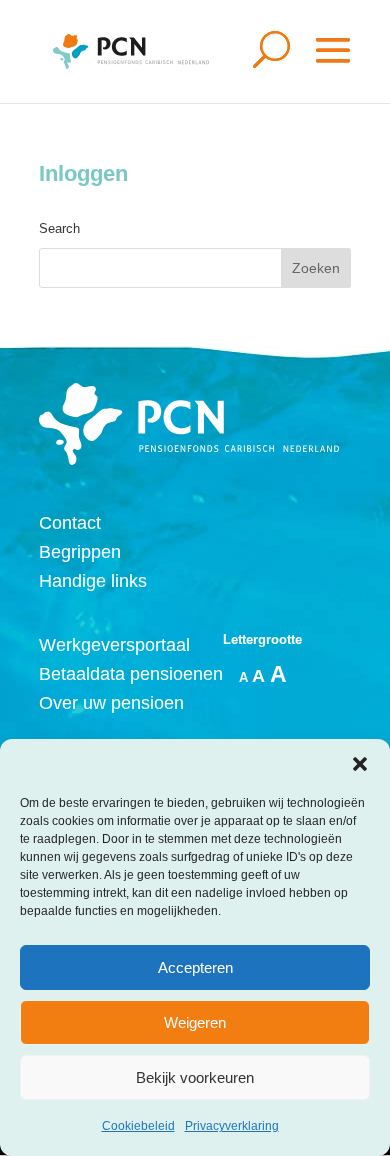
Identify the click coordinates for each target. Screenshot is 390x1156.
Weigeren (195, 1022)
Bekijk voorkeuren (195, 1077)
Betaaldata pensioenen (131, 674)
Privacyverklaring (232, 1126)
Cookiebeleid (138, 1126)
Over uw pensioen (111, 703)
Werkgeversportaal (114, 645)
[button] (360, 764)
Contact (70, 523)
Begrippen (80, 552)
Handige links (93, 581)
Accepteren (195, 967)
